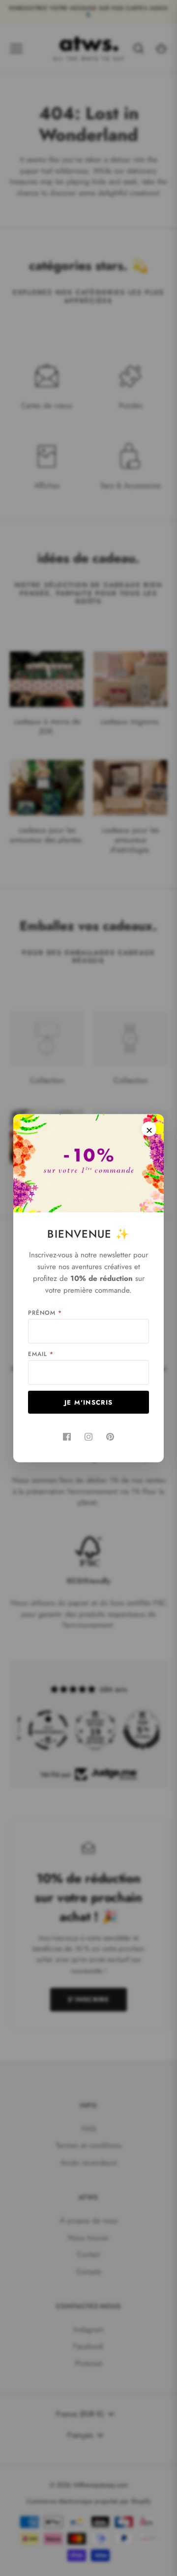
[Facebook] (67, 1437)
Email (41, 1354)
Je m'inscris (89, 1402)
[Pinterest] (110, 1437)
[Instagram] (88, 1437)
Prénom (45, 1312)
